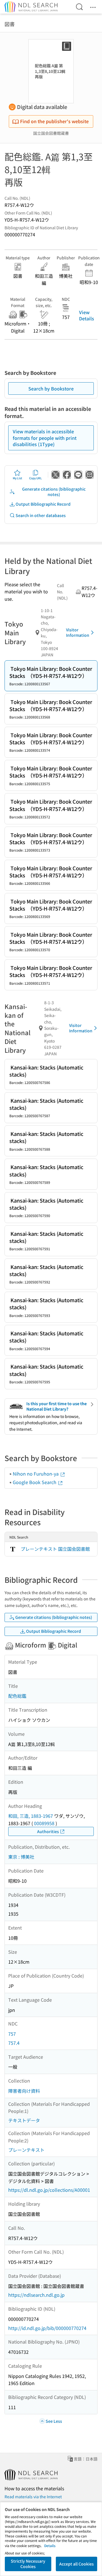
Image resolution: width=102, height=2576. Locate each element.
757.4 (14, 2043)
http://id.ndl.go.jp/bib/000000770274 (47, 2328)
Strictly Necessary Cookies (28, 2564)
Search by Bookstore (51, 388)
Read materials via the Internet (33, 2497)
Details (50, 2545)
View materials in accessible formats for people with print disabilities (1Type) (45, 438)
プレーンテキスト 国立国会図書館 (55, 1549)
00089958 (44, 1823)
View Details (87, 315)
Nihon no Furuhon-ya (36, 1474)
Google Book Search (35, 1482)
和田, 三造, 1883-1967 (31, 1816)
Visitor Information (78, 633)
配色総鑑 (17, 1696)
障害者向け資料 (24, 2091)
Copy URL (36, 478)
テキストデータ (24, 2120)
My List (17, 478)
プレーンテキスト (26, 2150)
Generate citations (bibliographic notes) (54, 492)
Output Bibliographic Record (43, 504)
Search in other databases (41, 515)
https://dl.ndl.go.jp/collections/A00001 (49, 2190)
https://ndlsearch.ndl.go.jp (36, 2295)
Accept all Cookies (76, 2564)
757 (12, 2034)
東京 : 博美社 (21, 1857)
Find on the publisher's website (54, 121)
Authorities (48, 1831)
